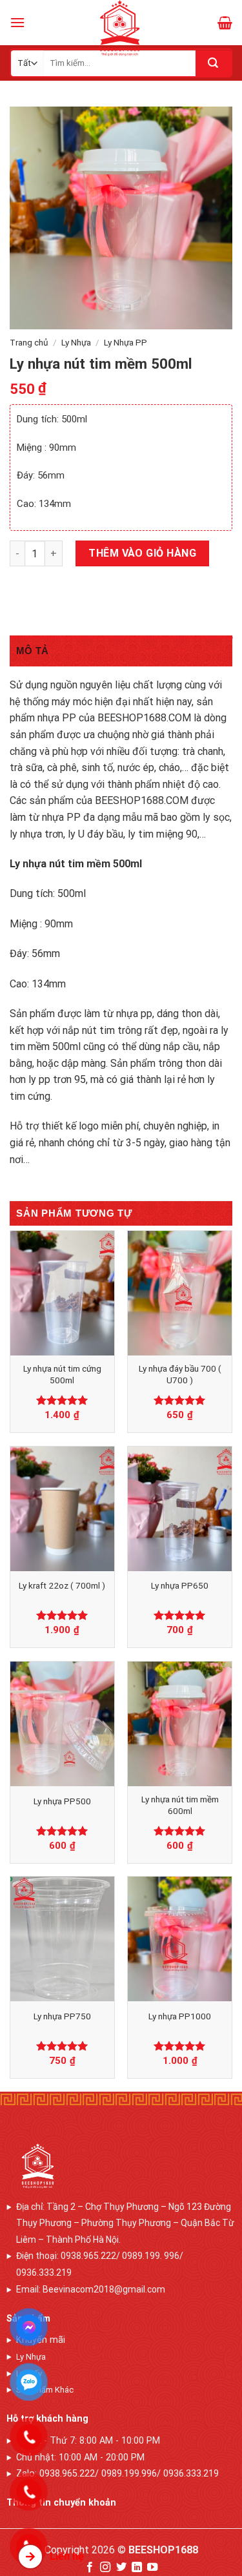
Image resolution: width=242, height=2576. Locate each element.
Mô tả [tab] (33, 651)
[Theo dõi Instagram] (105, 2568)
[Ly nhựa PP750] (62, 1939)
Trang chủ (29, 342)
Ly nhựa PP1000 (180, 2016)
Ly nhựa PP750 (62, 2016)
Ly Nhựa (76, 342)
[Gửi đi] (213, 63)
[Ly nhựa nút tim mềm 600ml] (180, 1724)
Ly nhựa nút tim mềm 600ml (180, 1805)
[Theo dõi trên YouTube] (152, 2568)
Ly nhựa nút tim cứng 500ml (62, 1374)
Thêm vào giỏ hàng (142, 553)
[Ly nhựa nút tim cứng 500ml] (62, 1293)
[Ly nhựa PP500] (62, 1724)
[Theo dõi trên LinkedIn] (137, 2568)
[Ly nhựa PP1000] (180, 1939)
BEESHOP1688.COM (144, 718)
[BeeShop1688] (121, 28)
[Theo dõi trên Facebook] (89, 2568)
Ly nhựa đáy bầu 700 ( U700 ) (180, 1374)
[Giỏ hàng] (225, 23)
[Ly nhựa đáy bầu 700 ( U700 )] (180, 1293)
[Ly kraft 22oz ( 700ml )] (62, 1509)
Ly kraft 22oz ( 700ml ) (62, 1585)
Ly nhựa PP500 (62, 1801)
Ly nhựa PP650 (180, 1585)
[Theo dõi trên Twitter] (121, 2568)
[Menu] (17, 22)
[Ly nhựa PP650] (180, 1509)
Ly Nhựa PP (126, 342)
